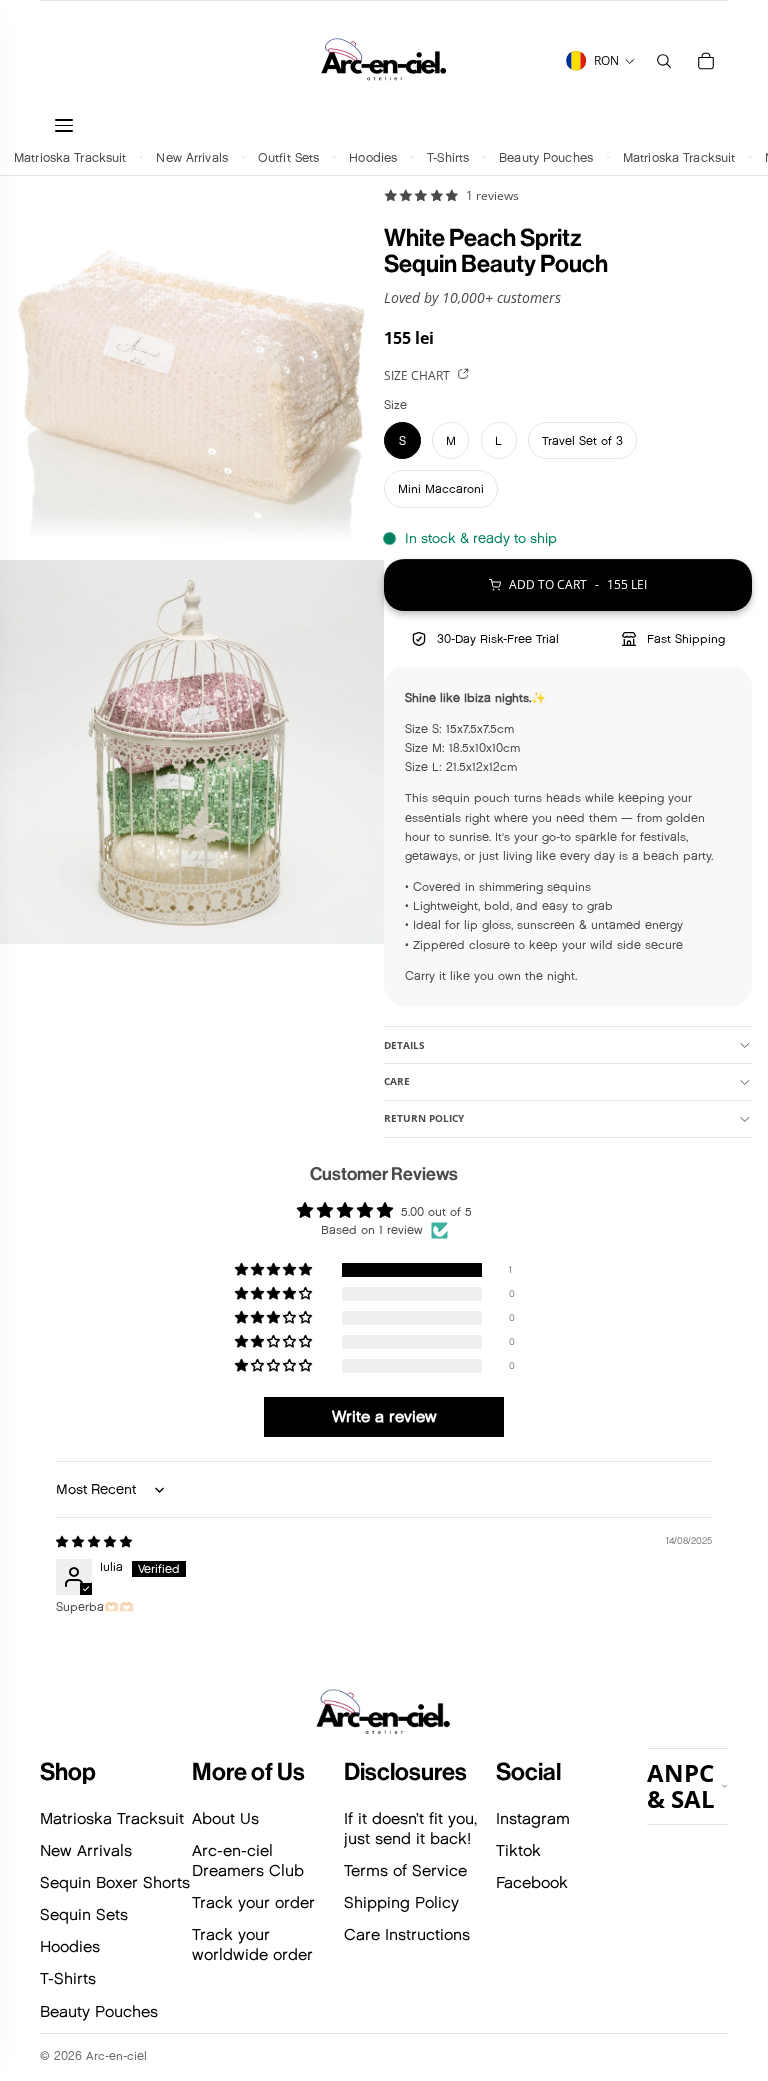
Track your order (253, 1902)
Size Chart (418, 375)
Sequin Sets (84, 1914)
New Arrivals (192, 156)
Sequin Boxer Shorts (115, 1882)
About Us (225, 1818)
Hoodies (373, 156)
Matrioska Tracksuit (70, 156)
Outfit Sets (288, 156)
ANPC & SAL (681, 1785)
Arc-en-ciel (116, 2055)
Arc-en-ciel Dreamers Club (248, 1860)
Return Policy (424, 1118)
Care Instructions (407, 1934)
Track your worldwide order (252, 1944)
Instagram (533, 1818)
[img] (94, 1541)
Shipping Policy (401, 1902)
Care (397, 1081)
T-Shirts (448, 156)
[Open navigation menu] (161, 125)
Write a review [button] (384, 1416)
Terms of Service (405, 1870)
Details (404, 1045)
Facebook (532, 1882)
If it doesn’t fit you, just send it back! (410, 1828)
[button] (275, 1270)
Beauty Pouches (546, 156)
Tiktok (518, 1850)
